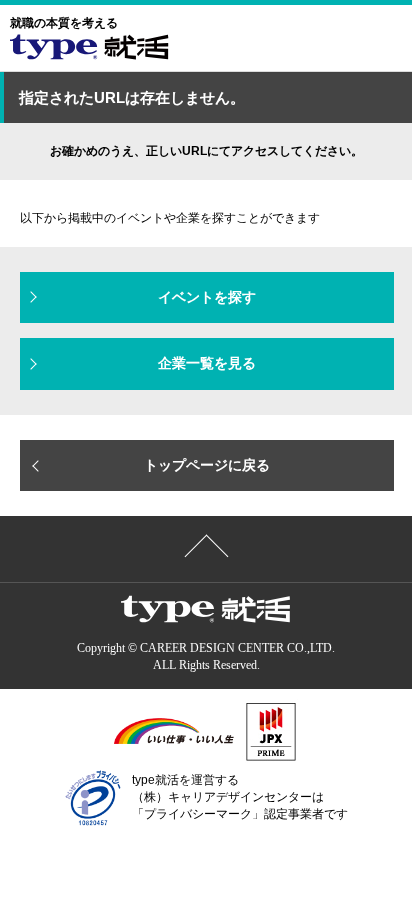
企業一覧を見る (207, 363)
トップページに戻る (207, 465)
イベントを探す (207, 297)
